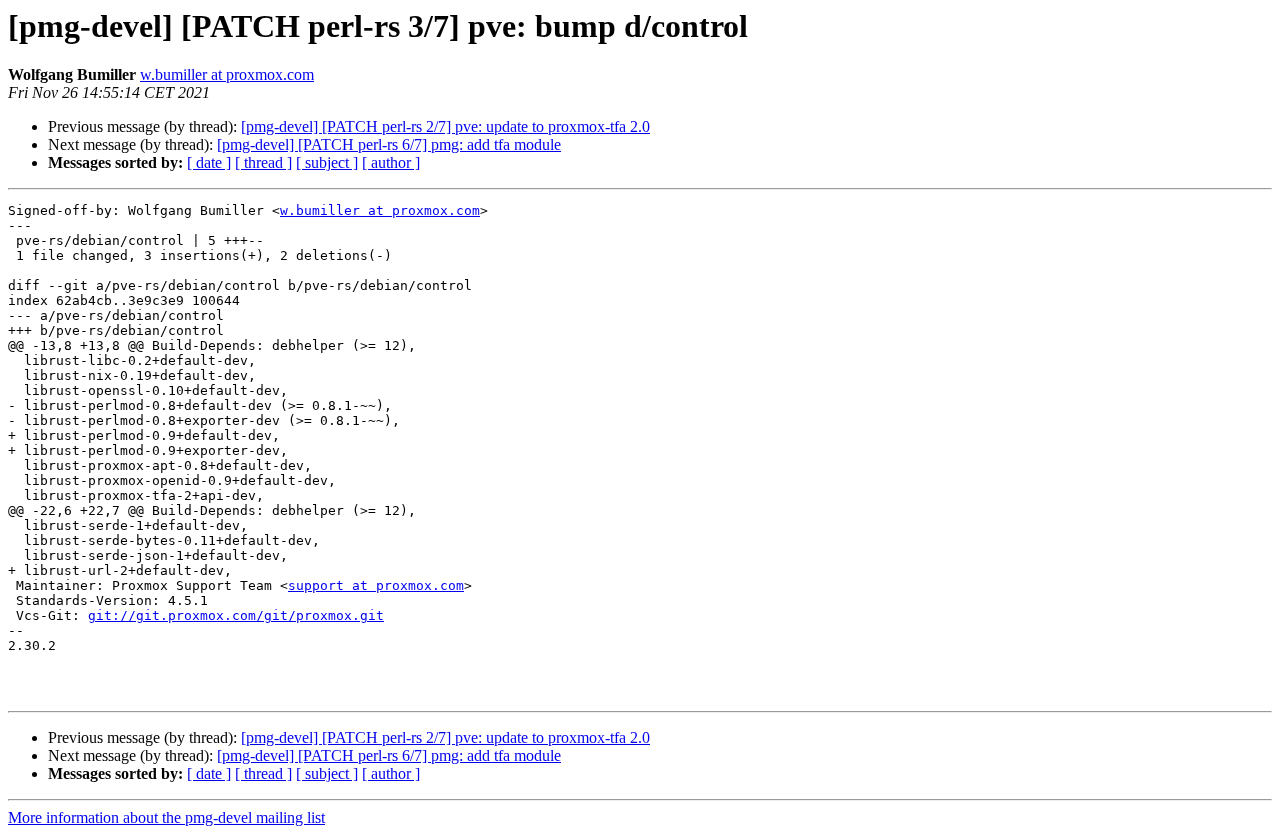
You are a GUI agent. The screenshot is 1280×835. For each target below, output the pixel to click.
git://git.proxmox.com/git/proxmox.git (236, 615)
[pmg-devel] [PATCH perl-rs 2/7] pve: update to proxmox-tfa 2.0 (445, 126)
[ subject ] (327, 162)
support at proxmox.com (376, 585)
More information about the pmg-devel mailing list (166, 817)
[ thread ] (263, 162)
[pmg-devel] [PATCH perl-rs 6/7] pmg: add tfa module (389, 144)
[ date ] (209, 162)
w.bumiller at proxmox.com (227, 74)
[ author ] (391, 162)
